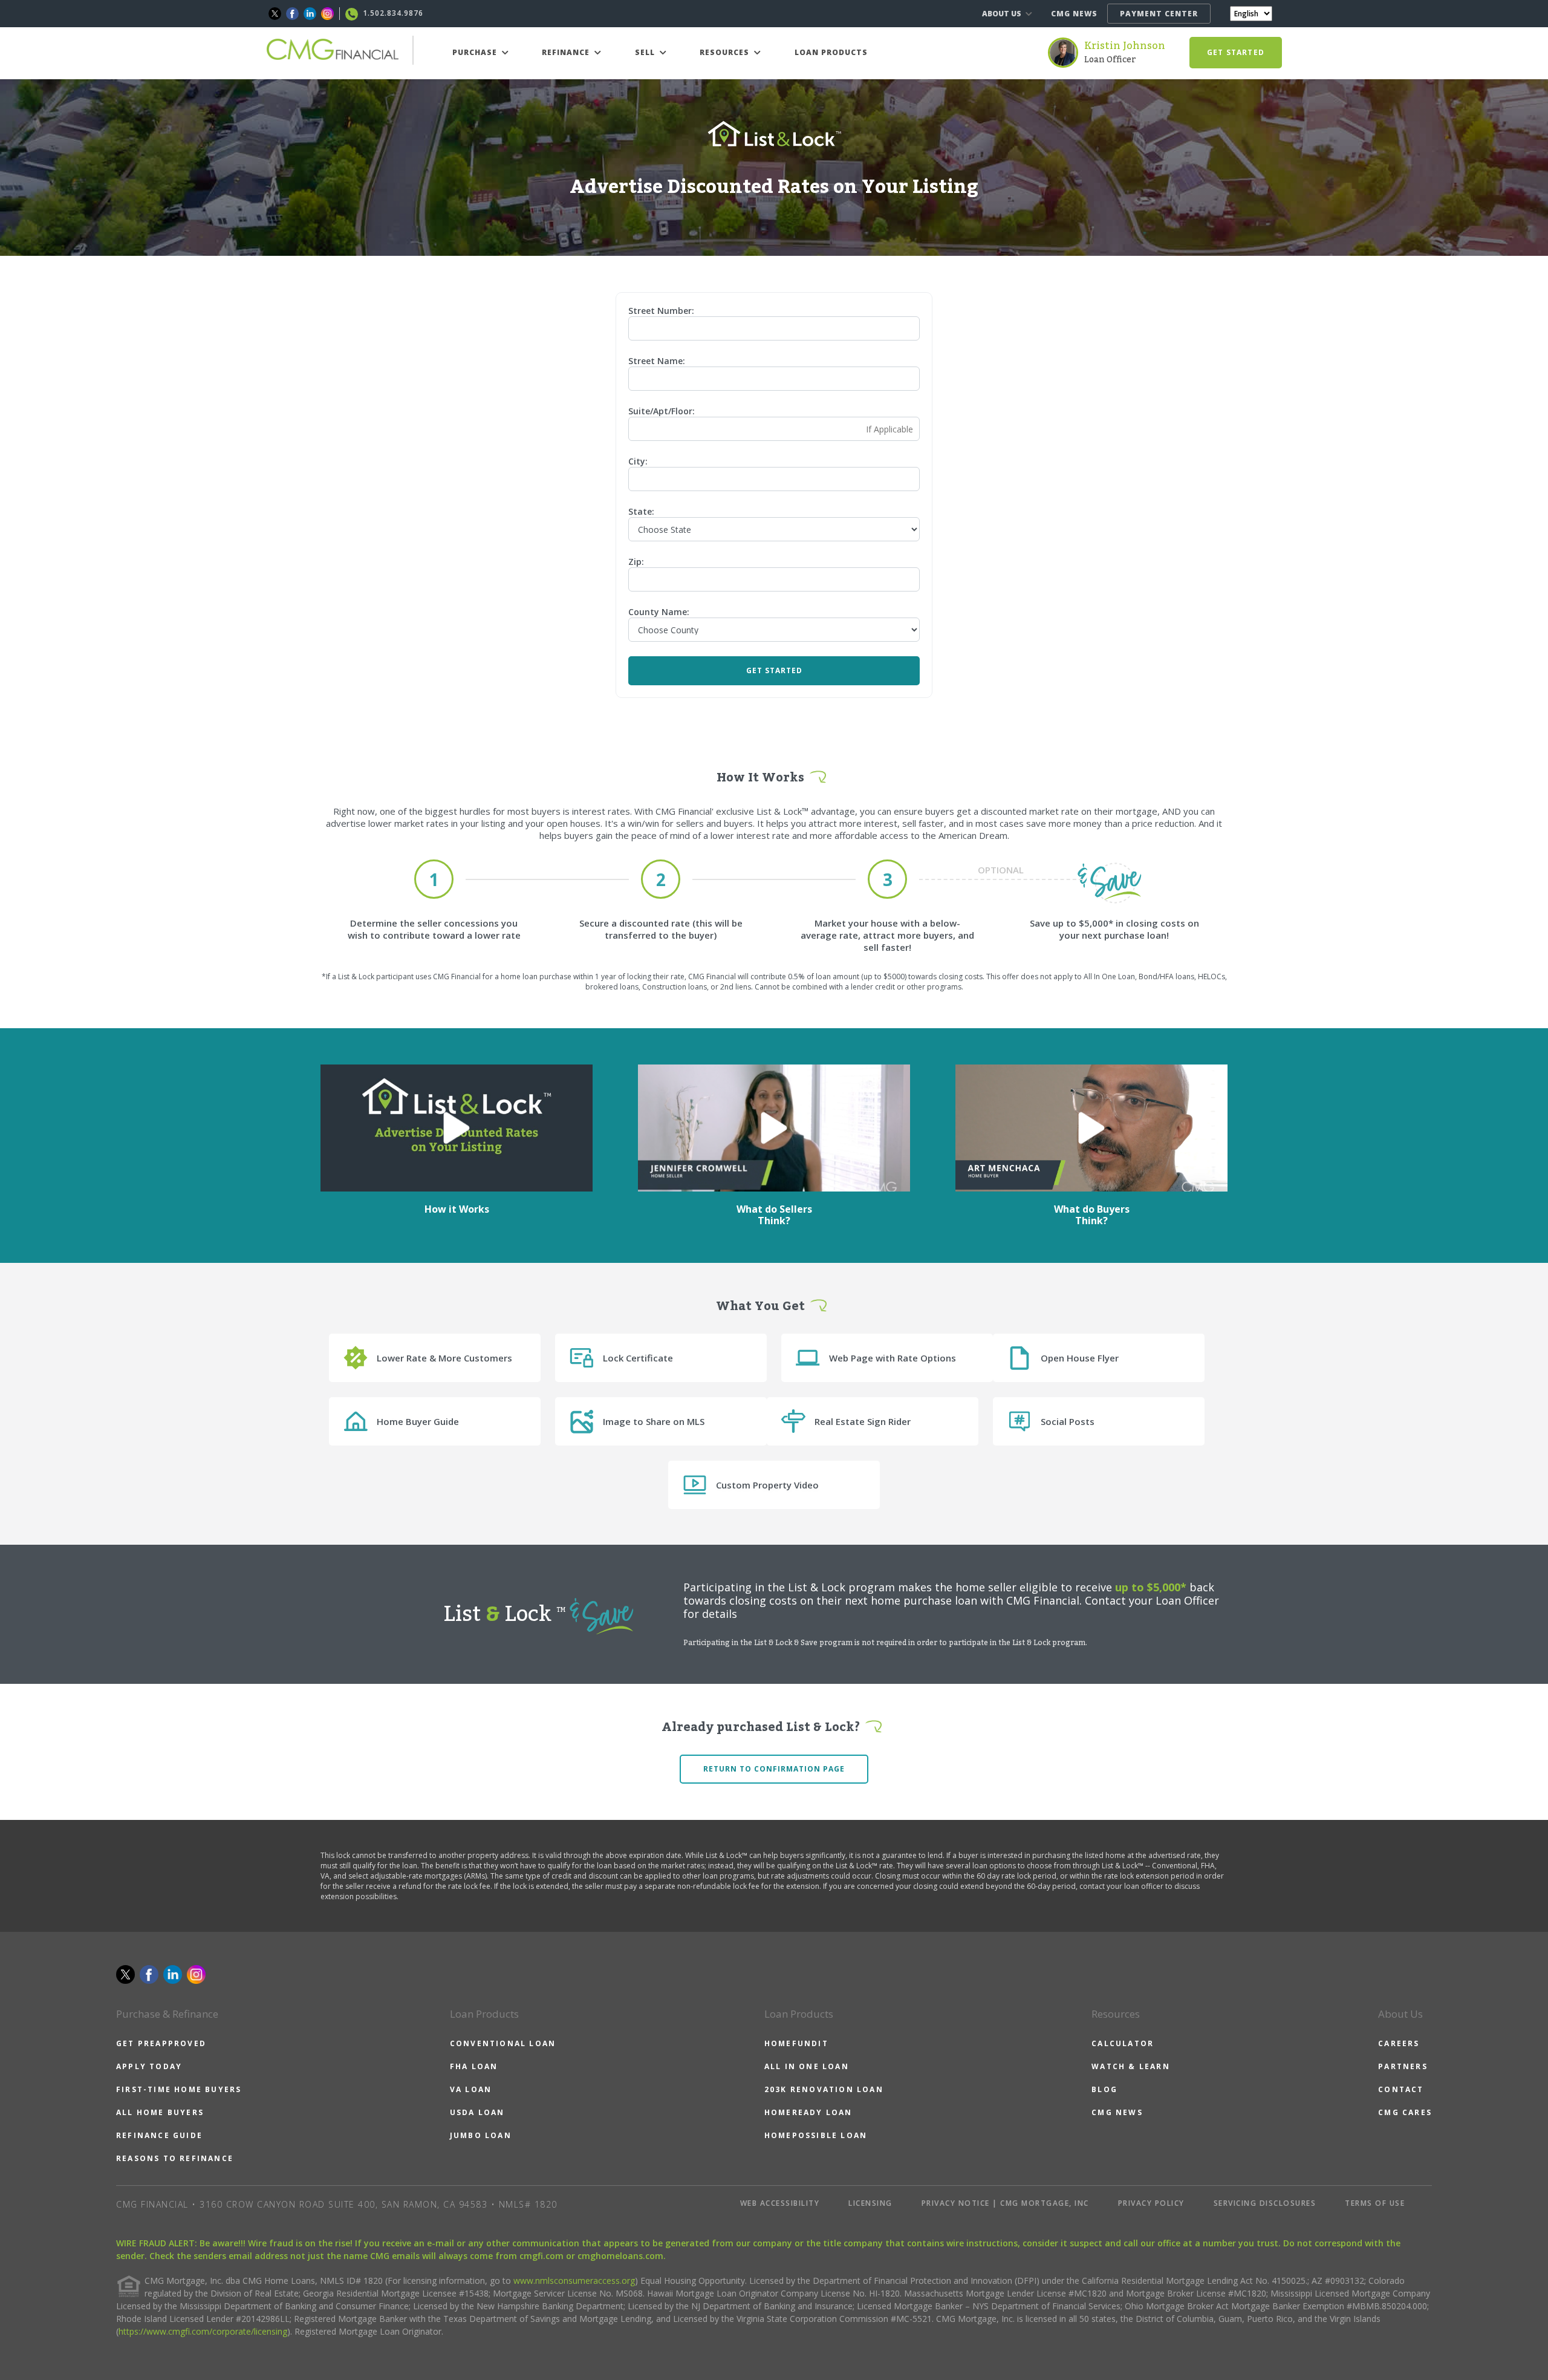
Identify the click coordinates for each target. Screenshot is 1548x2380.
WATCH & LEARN (1131, 2066)
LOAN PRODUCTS (831, 52)
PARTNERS (1403, 2066)
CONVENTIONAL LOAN (503, 2043)
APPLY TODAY (149, 2066)
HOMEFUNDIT (796, 2043)
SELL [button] (646, 52)
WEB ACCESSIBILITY (780, 2203)
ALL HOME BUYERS (160, 2112)
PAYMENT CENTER (1159, 14)
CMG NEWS (1074, 14)
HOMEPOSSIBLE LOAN (816, 2135)
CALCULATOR (1123, 2043)
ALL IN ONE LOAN (807, 2066)
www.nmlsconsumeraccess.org (574, 2281)
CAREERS (1399, 2043)
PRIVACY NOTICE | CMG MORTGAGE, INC (1005, 2203)
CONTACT (1401, 2089)
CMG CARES (1405, 2112)
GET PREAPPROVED (161, 2043)
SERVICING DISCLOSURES (1265, 2203)
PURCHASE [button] (476, 52)
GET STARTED (1236, 52)
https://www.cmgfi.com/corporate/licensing (203, 2331)
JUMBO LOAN (481, 2135)
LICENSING (870, 2203)
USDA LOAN (477, 2112)
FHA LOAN (474, 2066)
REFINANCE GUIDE (159, 2135)
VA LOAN (471, 2089)
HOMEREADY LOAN (808, 2112)
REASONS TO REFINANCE (175, 2158)
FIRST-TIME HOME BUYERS (179, 2089)
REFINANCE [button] (567, 52)
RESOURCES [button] (726, 52)
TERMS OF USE (1375, 2203)
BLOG (1104, 2089)
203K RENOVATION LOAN (824, 2089)
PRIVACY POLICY (1151, 2203)
